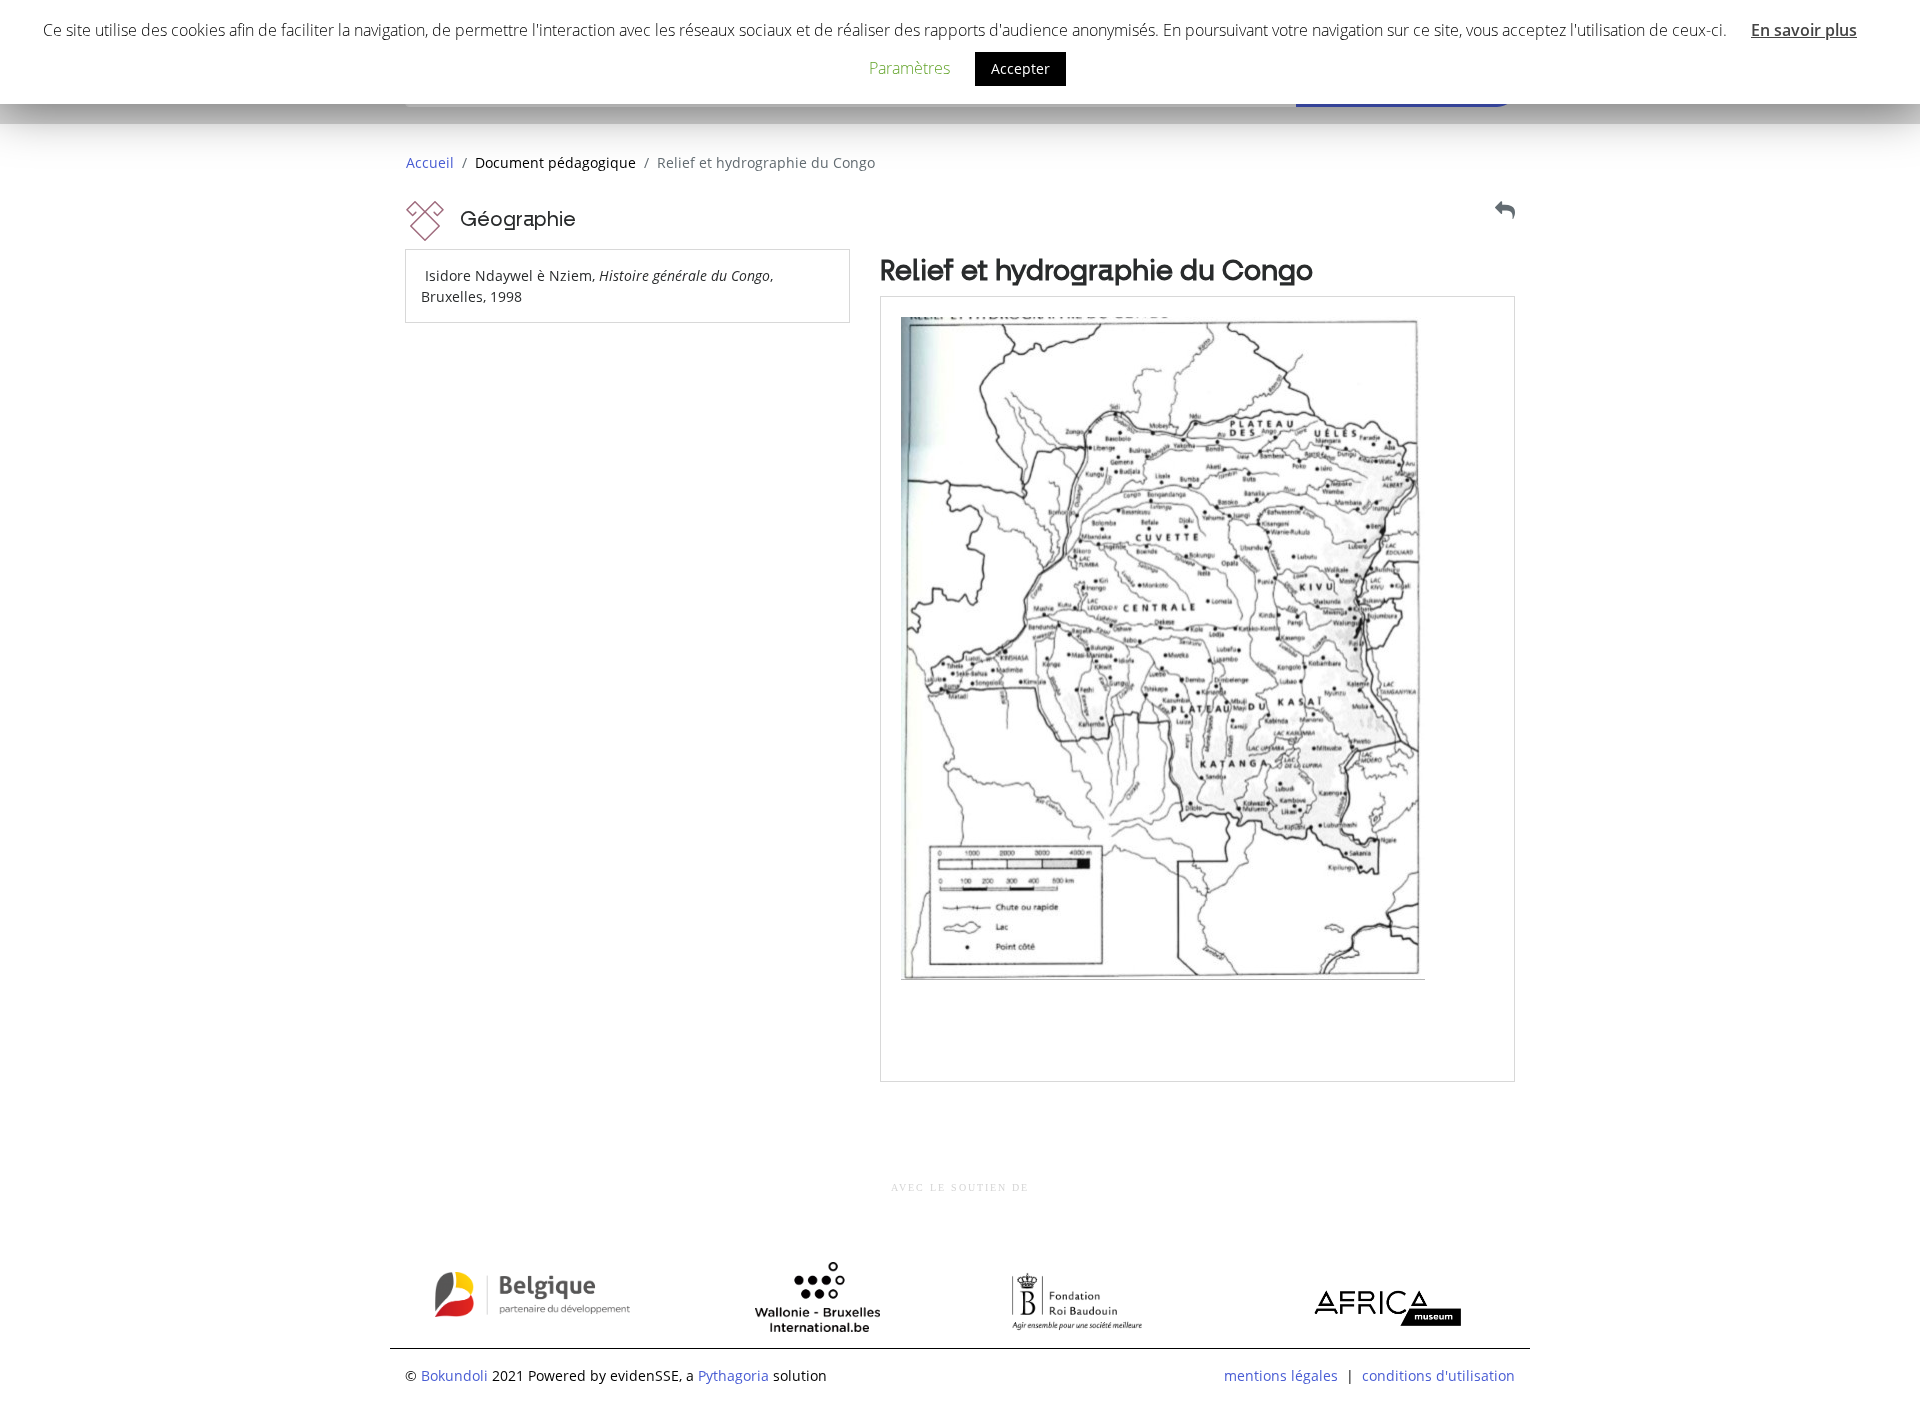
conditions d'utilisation (1438, 1375)
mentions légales (1281, 1375)
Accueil (430, 162)
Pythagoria (733, 1375)
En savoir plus (1804, 30)
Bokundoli (454, 1375)
